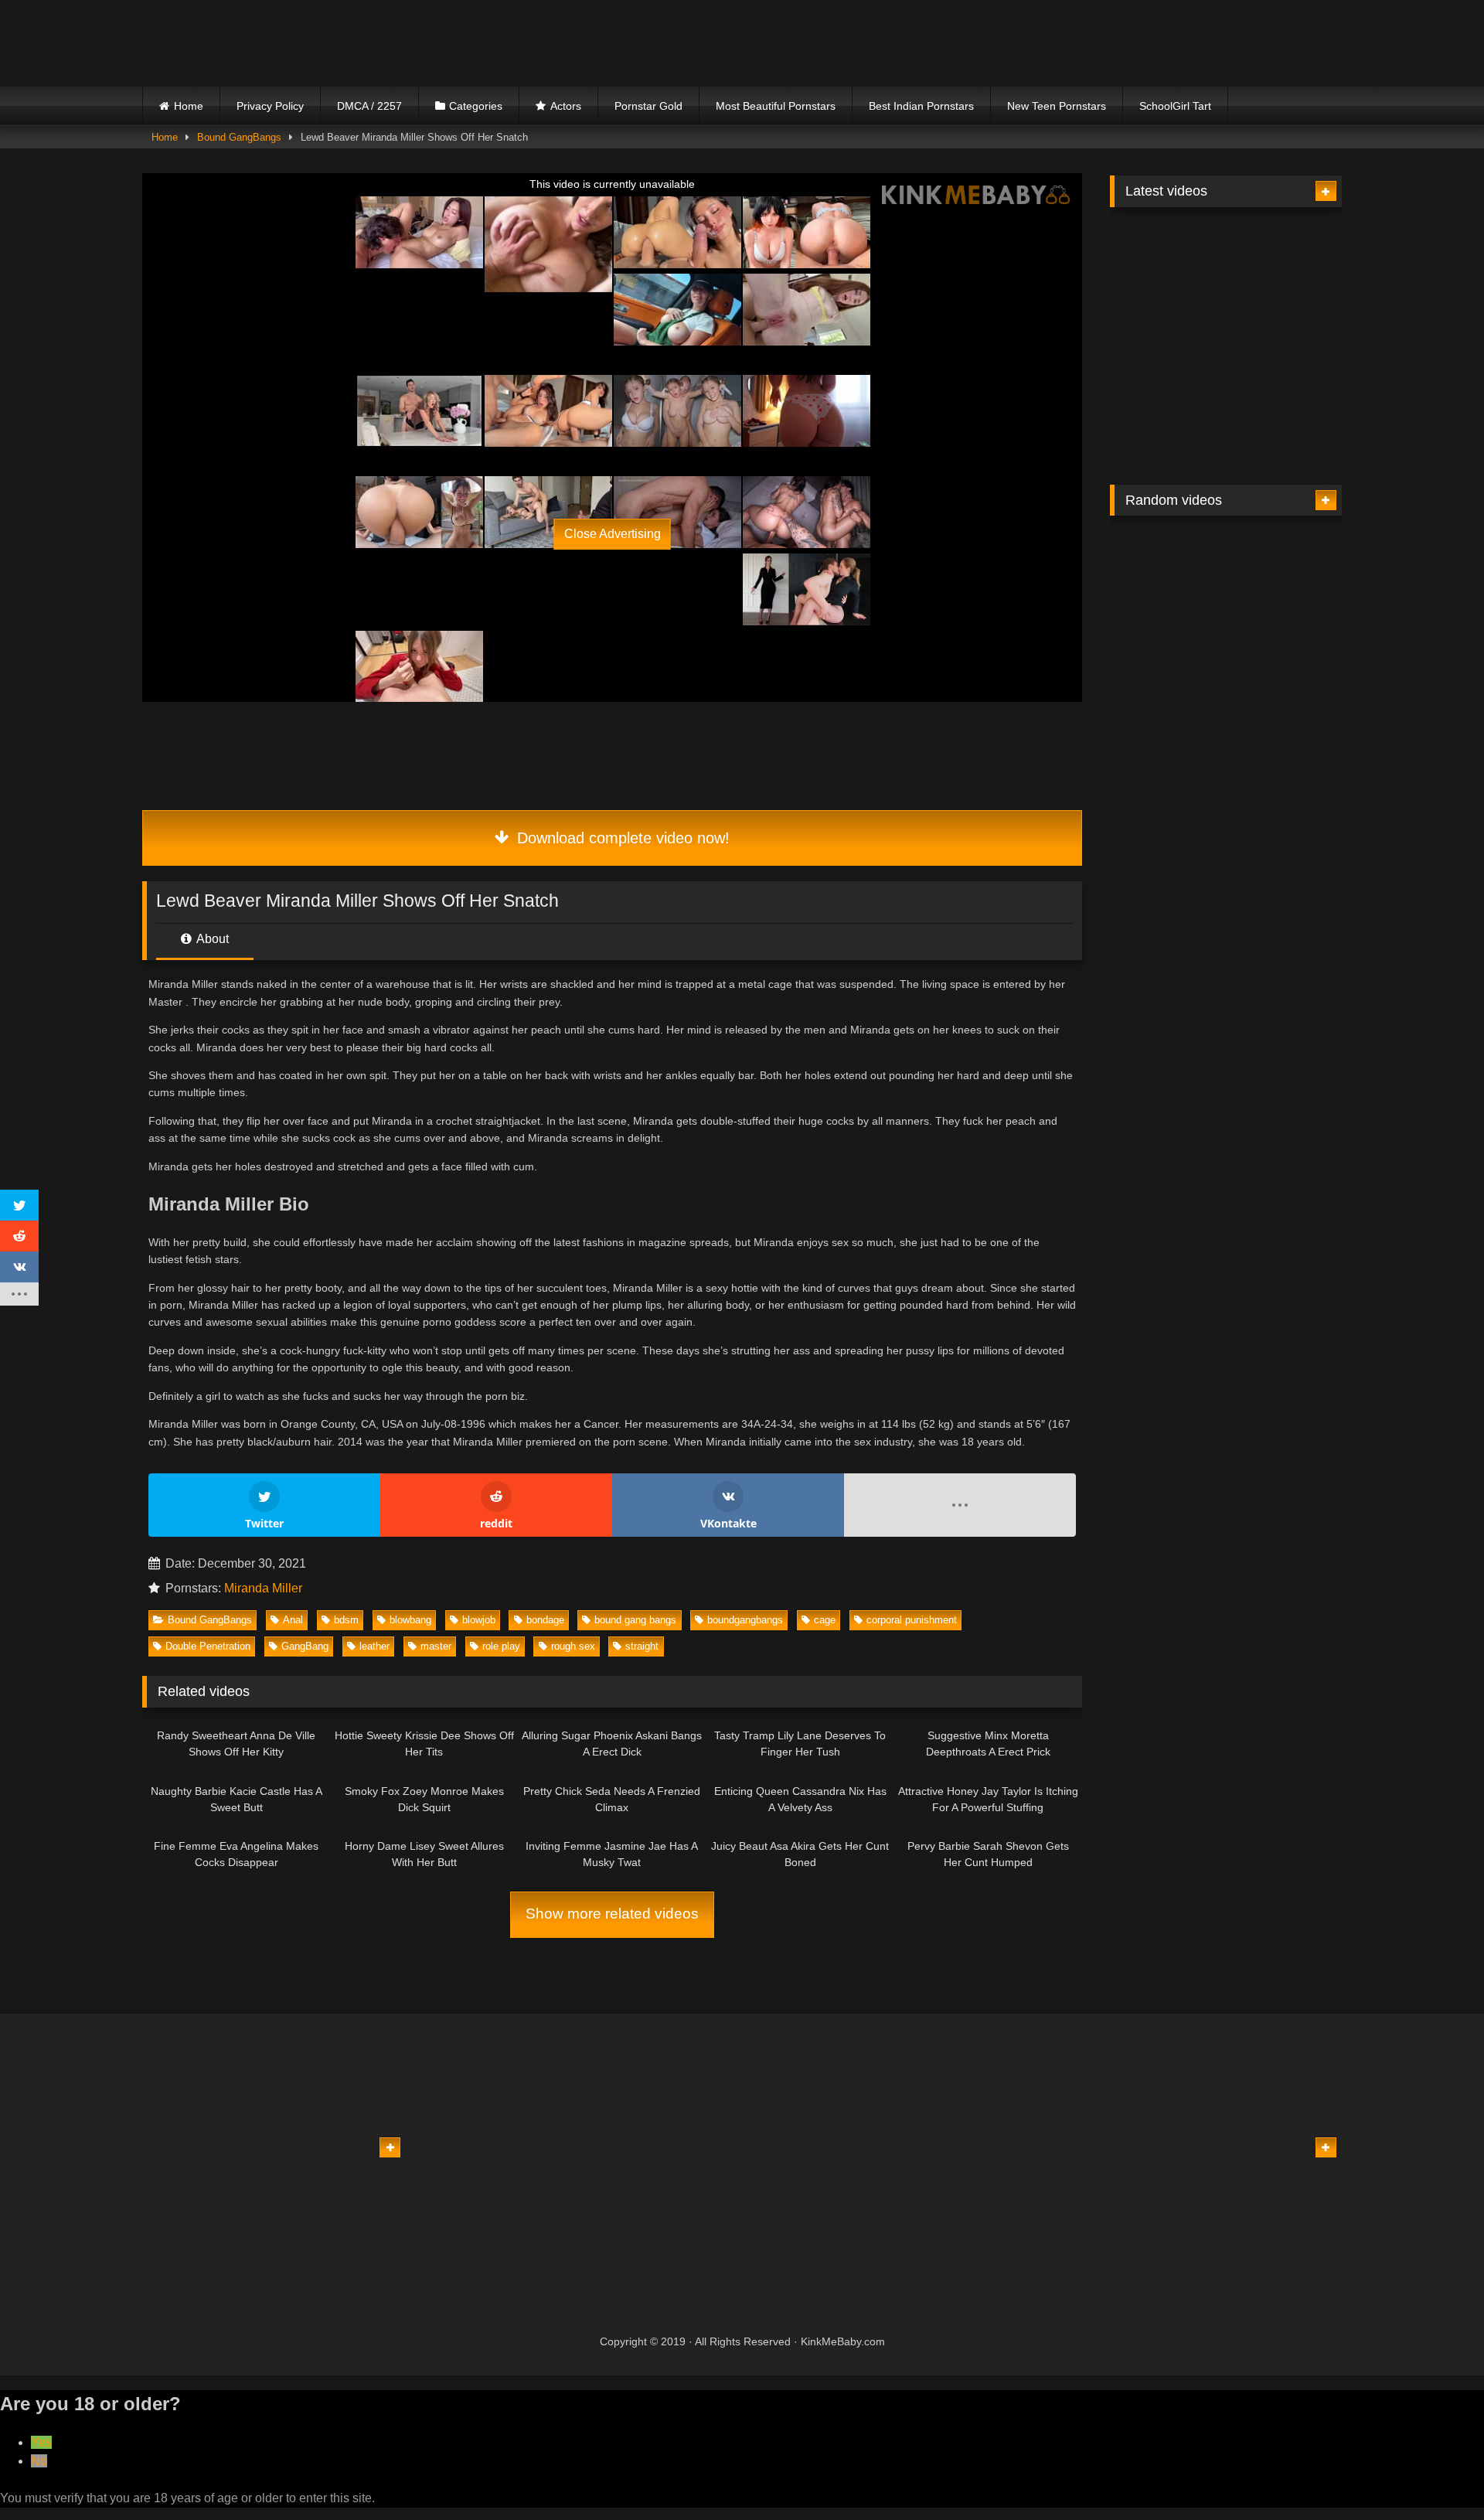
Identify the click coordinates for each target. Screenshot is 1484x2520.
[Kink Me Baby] (277, 43)
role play (501, 1646)
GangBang (305, 1646)
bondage (545, 1620)
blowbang (410, 1620)
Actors (566, 106)
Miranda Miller (263, 1588)
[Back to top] (1436, 2474)
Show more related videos (612, 1914)
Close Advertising (613, 534)
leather (374, 1646)
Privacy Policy (270, 106)
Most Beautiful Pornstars (776, 106)
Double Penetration (208, 1646)
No (39, 2461)
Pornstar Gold (648, 106)
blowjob (479, 1620)
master (436, 1646)
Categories (476, 106)
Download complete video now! (621, 838)
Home (189, 106)
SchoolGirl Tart (1175, 106)
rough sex (573, 1646)
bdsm (346, 1620)
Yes (41, 2442)
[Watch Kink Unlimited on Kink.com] (496, 422)
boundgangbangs (745, 1620)
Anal (293, 1620)
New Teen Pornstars (1057, 106)
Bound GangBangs (239, 137)
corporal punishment (912, 1620)
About (211, 939)
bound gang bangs (635, 1620)
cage (825, 1620)
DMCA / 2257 (369, 106)
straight (642, 1646)
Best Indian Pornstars (921, 106)
